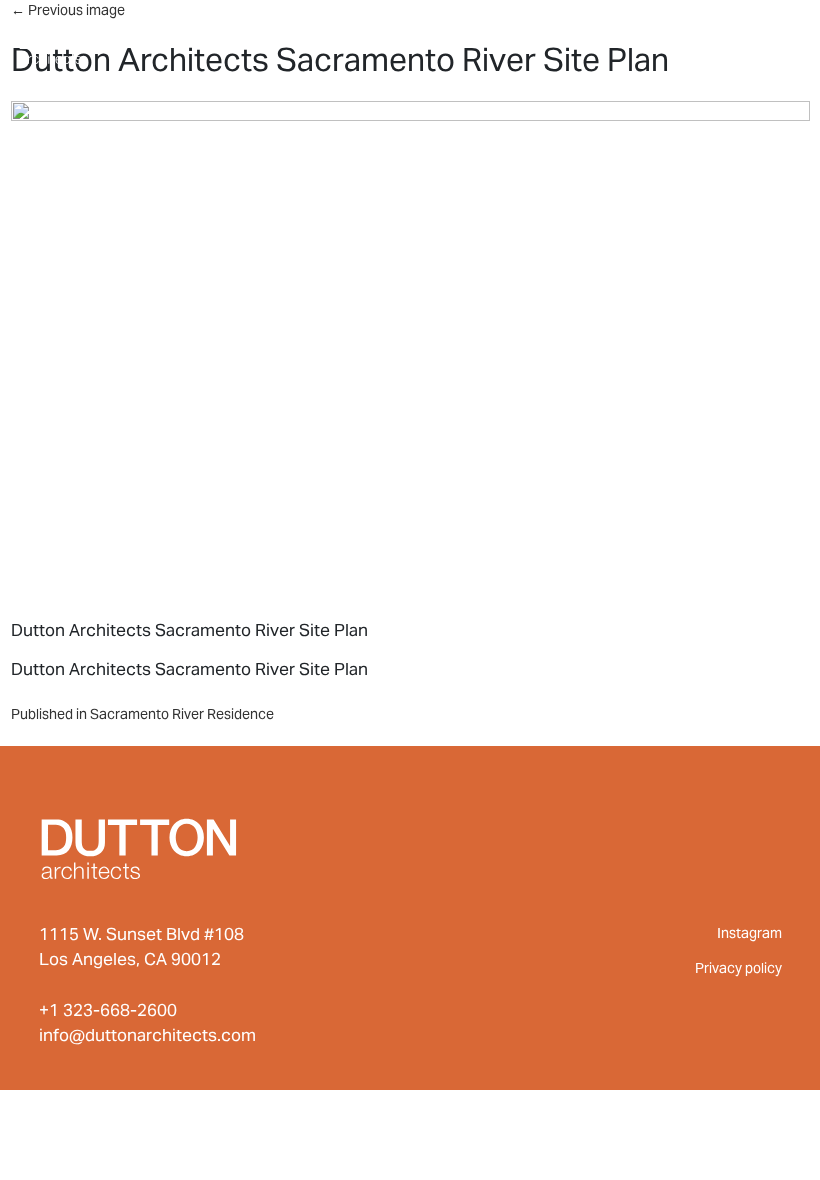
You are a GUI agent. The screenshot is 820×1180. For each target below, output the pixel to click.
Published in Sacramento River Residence (142, 714)
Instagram (749, 933)
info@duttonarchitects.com (147, 1035)
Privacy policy (738, 968)
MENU (760, 38)
